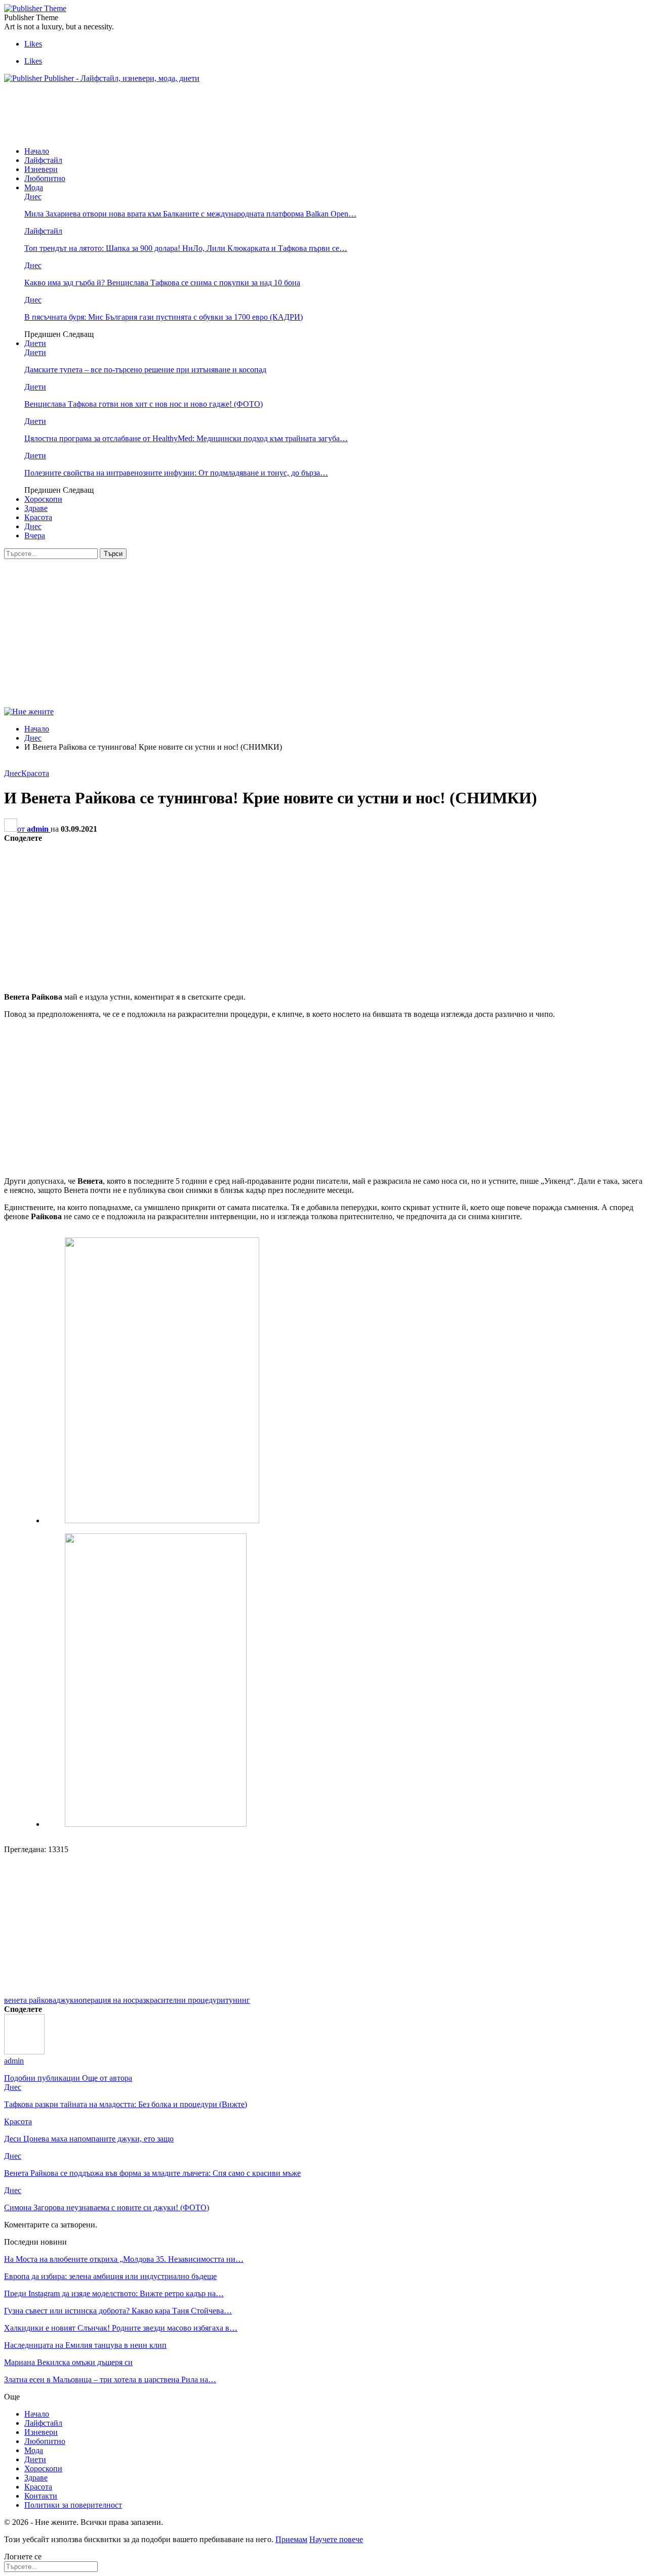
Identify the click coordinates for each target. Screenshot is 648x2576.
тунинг (238, 2000)
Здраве (36, 508)
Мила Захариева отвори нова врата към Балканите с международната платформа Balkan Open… (190, 214)
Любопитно (45, 178)
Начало (37, 151)
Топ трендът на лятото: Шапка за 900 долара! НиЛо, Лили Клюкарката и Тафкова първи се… (186, 248)
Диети (35, 343)
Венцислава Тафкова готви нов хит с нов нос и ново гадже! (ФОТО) (144, 404)
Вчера (35, 535)
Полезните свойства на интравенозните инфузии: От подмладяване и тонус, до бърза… (176, 473)
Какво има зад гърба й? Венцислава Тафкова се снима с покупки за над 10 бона (162, 283)
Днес (33, 197)
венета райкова (30, 2000)
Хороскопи (43, 499)
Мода (34, 187)
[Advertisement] (188, 114)
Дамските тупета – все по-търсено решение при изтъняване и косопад (145, 370)
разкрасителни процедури (180, 2000)
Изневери (41, 169)
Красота (38, 517)
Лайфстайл (43, 160)
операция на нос (107, 2000)
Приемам (291, 2539)
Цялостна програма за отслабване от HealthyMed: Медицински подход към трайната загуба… (186, 438)
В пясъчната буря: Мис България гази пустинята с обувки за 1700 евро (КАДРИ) (164, 317)
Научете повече (336, 2539)
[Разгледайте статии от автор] (24, 2052)
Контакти (41, 2496)
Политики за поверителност (73, 2505)
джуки (67, 2000)
